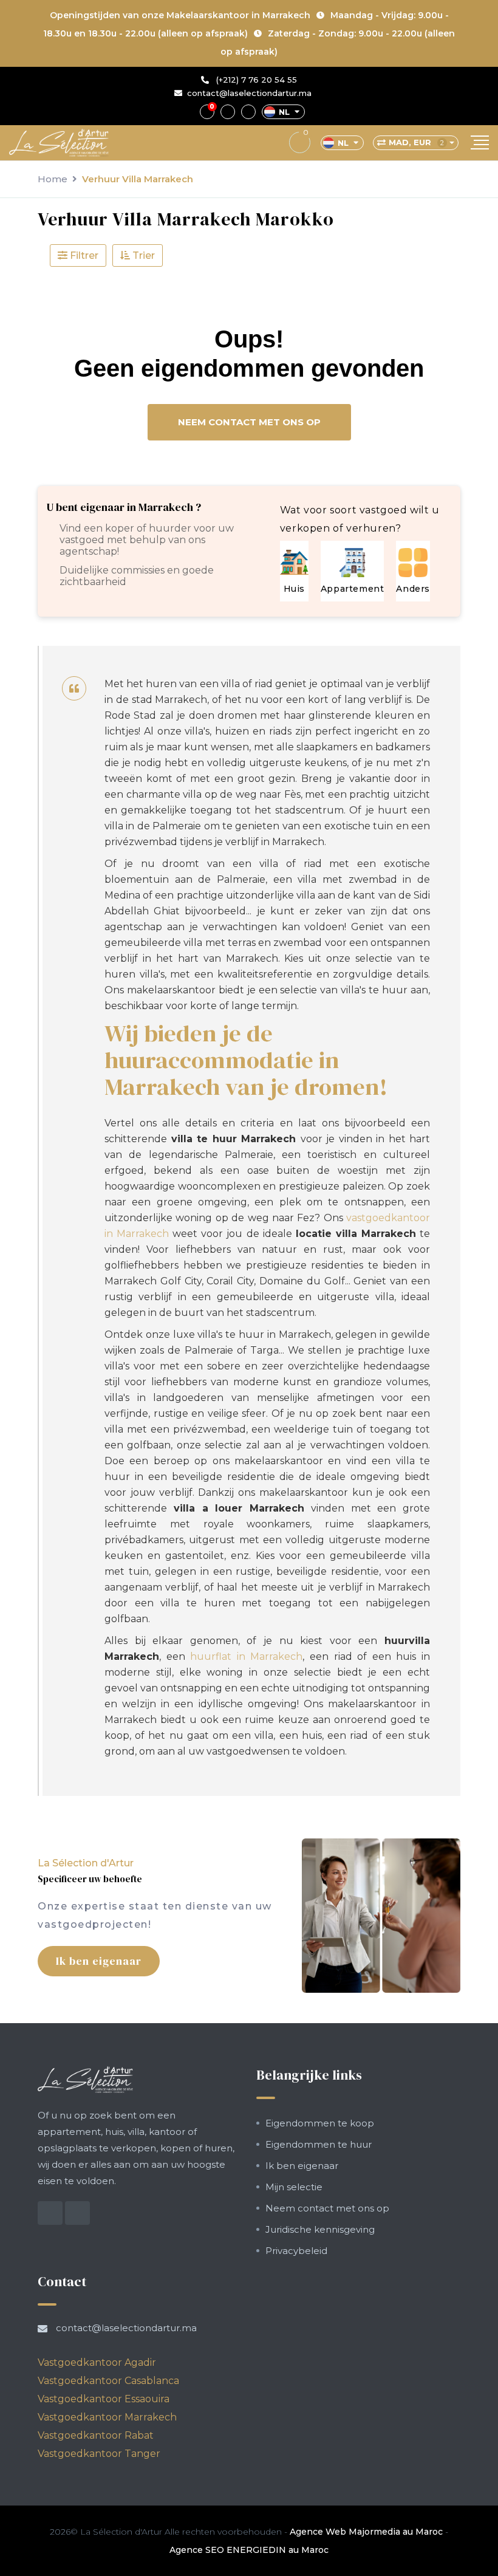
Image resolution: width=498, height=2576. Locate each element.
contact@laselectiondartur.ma (249, 93)
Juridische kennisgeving (320, 2229)
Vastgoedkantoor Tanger (99, 2454)
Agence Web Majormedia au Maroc (366, 2532)
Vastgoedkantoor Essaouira (104, 2399)
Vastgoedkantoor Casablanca (108, 2381)
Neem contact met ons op (249, 422)
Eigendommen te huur (319, 2144)
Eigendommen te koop (320, 2123)
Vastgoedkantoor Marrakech (107, 2417)
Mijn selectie (294, 2187)
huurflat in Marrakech (246, 1656)
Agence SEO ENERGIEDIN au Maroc (249, 2550)
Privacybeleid (296, 2251)
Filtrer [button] (83, 255)
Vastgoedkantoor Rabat (96, 2435)
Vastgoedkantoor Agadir (97, 2362)
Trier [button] (142, 255)
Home (53, 179)
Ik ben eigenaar (99, 1961)
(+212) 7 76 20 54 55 (255, 80)
